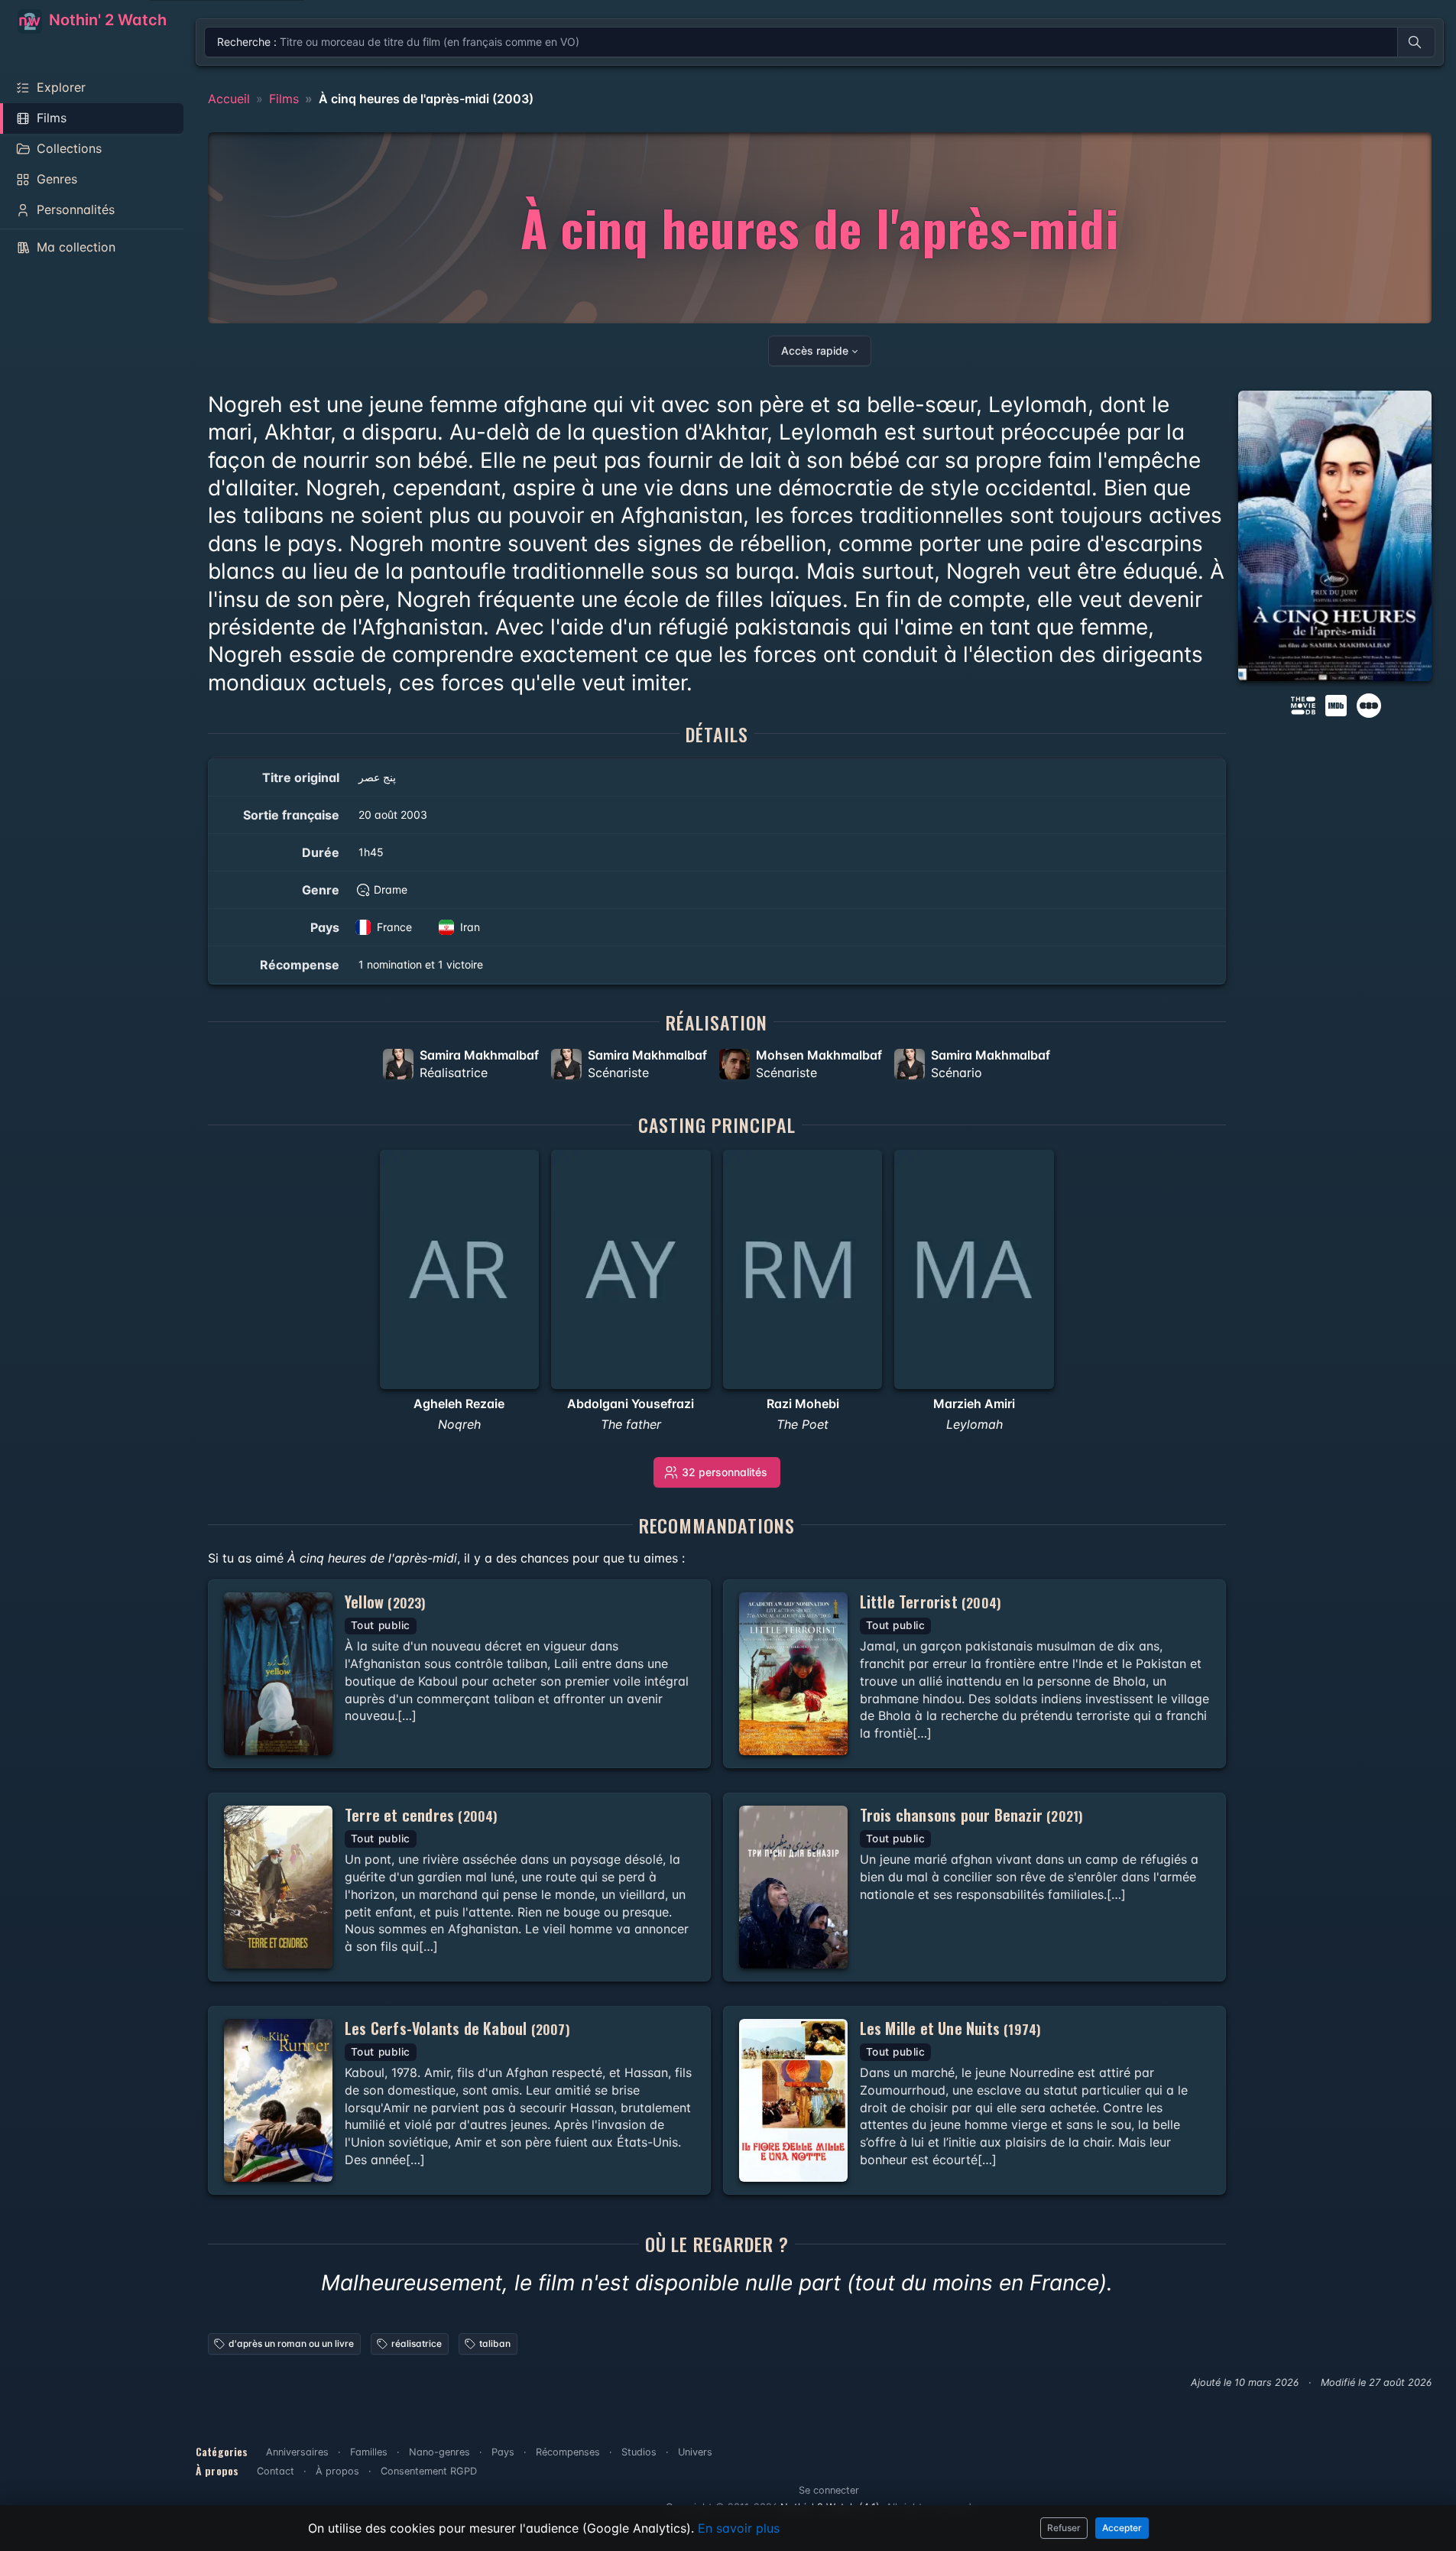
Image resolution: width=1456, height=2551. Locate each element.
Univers (695, 2452)
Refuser (1064, 2528)
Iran (470, 927)
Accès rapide (815, 351)
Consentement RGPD (429, 2471)
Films (284, 99)
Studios (639, 2452)
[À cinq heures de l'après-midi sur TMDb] (1303, 704)
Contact (276, 2471)
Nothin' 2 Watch (106, 20)
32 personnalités (725, 1472)
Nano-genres (439, 2452)
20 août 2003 (393, 815)
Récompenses (568, 2452)
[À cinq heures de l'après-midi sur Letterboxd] (1369, 704)
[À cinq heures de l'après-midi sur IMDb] (1338, 704)
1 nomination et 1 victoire (421, 964)
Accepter (1122, 2528)
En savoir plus (739, 2528)
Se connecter (829, 2490)
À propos (337, 2471)
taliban (495, 2343)
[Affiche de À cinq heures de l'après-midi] (1335, 536)
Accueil (229, 99)
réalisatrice (417, 2343)
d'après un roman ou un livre (291, 2343)
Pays (503, 2452)
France (394, 927)
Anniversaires (297, 2452)
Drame (391, 889)
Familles (369, 2452)
